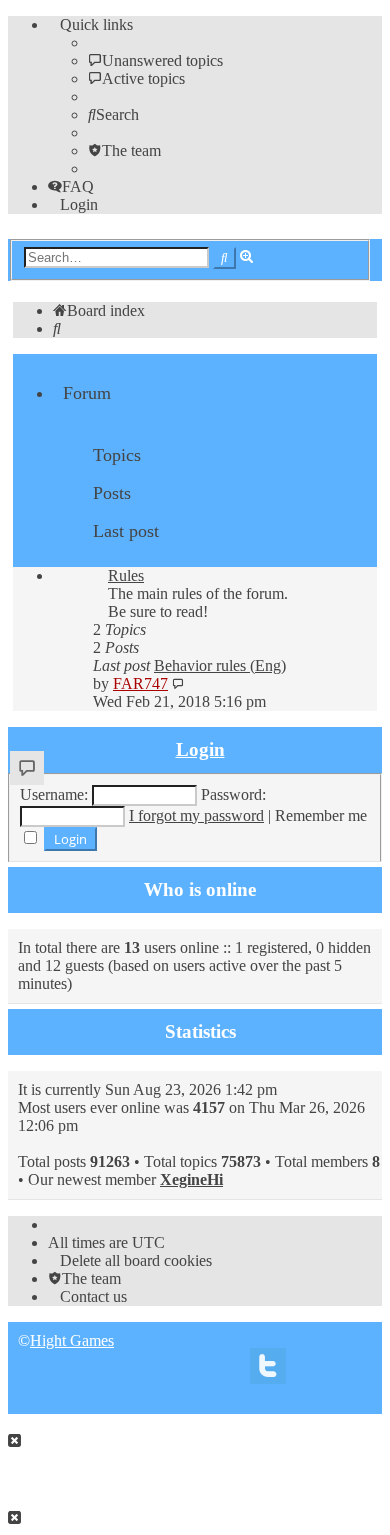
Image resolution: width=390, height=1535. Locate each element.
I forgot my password (196, 815)
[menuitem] (155, 60)
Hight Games (72, 1340)
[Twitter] (268, 1371)
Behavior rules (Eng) (220, 665)
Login (200, 749)
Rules (126, 575)
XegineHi (191, 1179)
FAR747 (140, 683)
